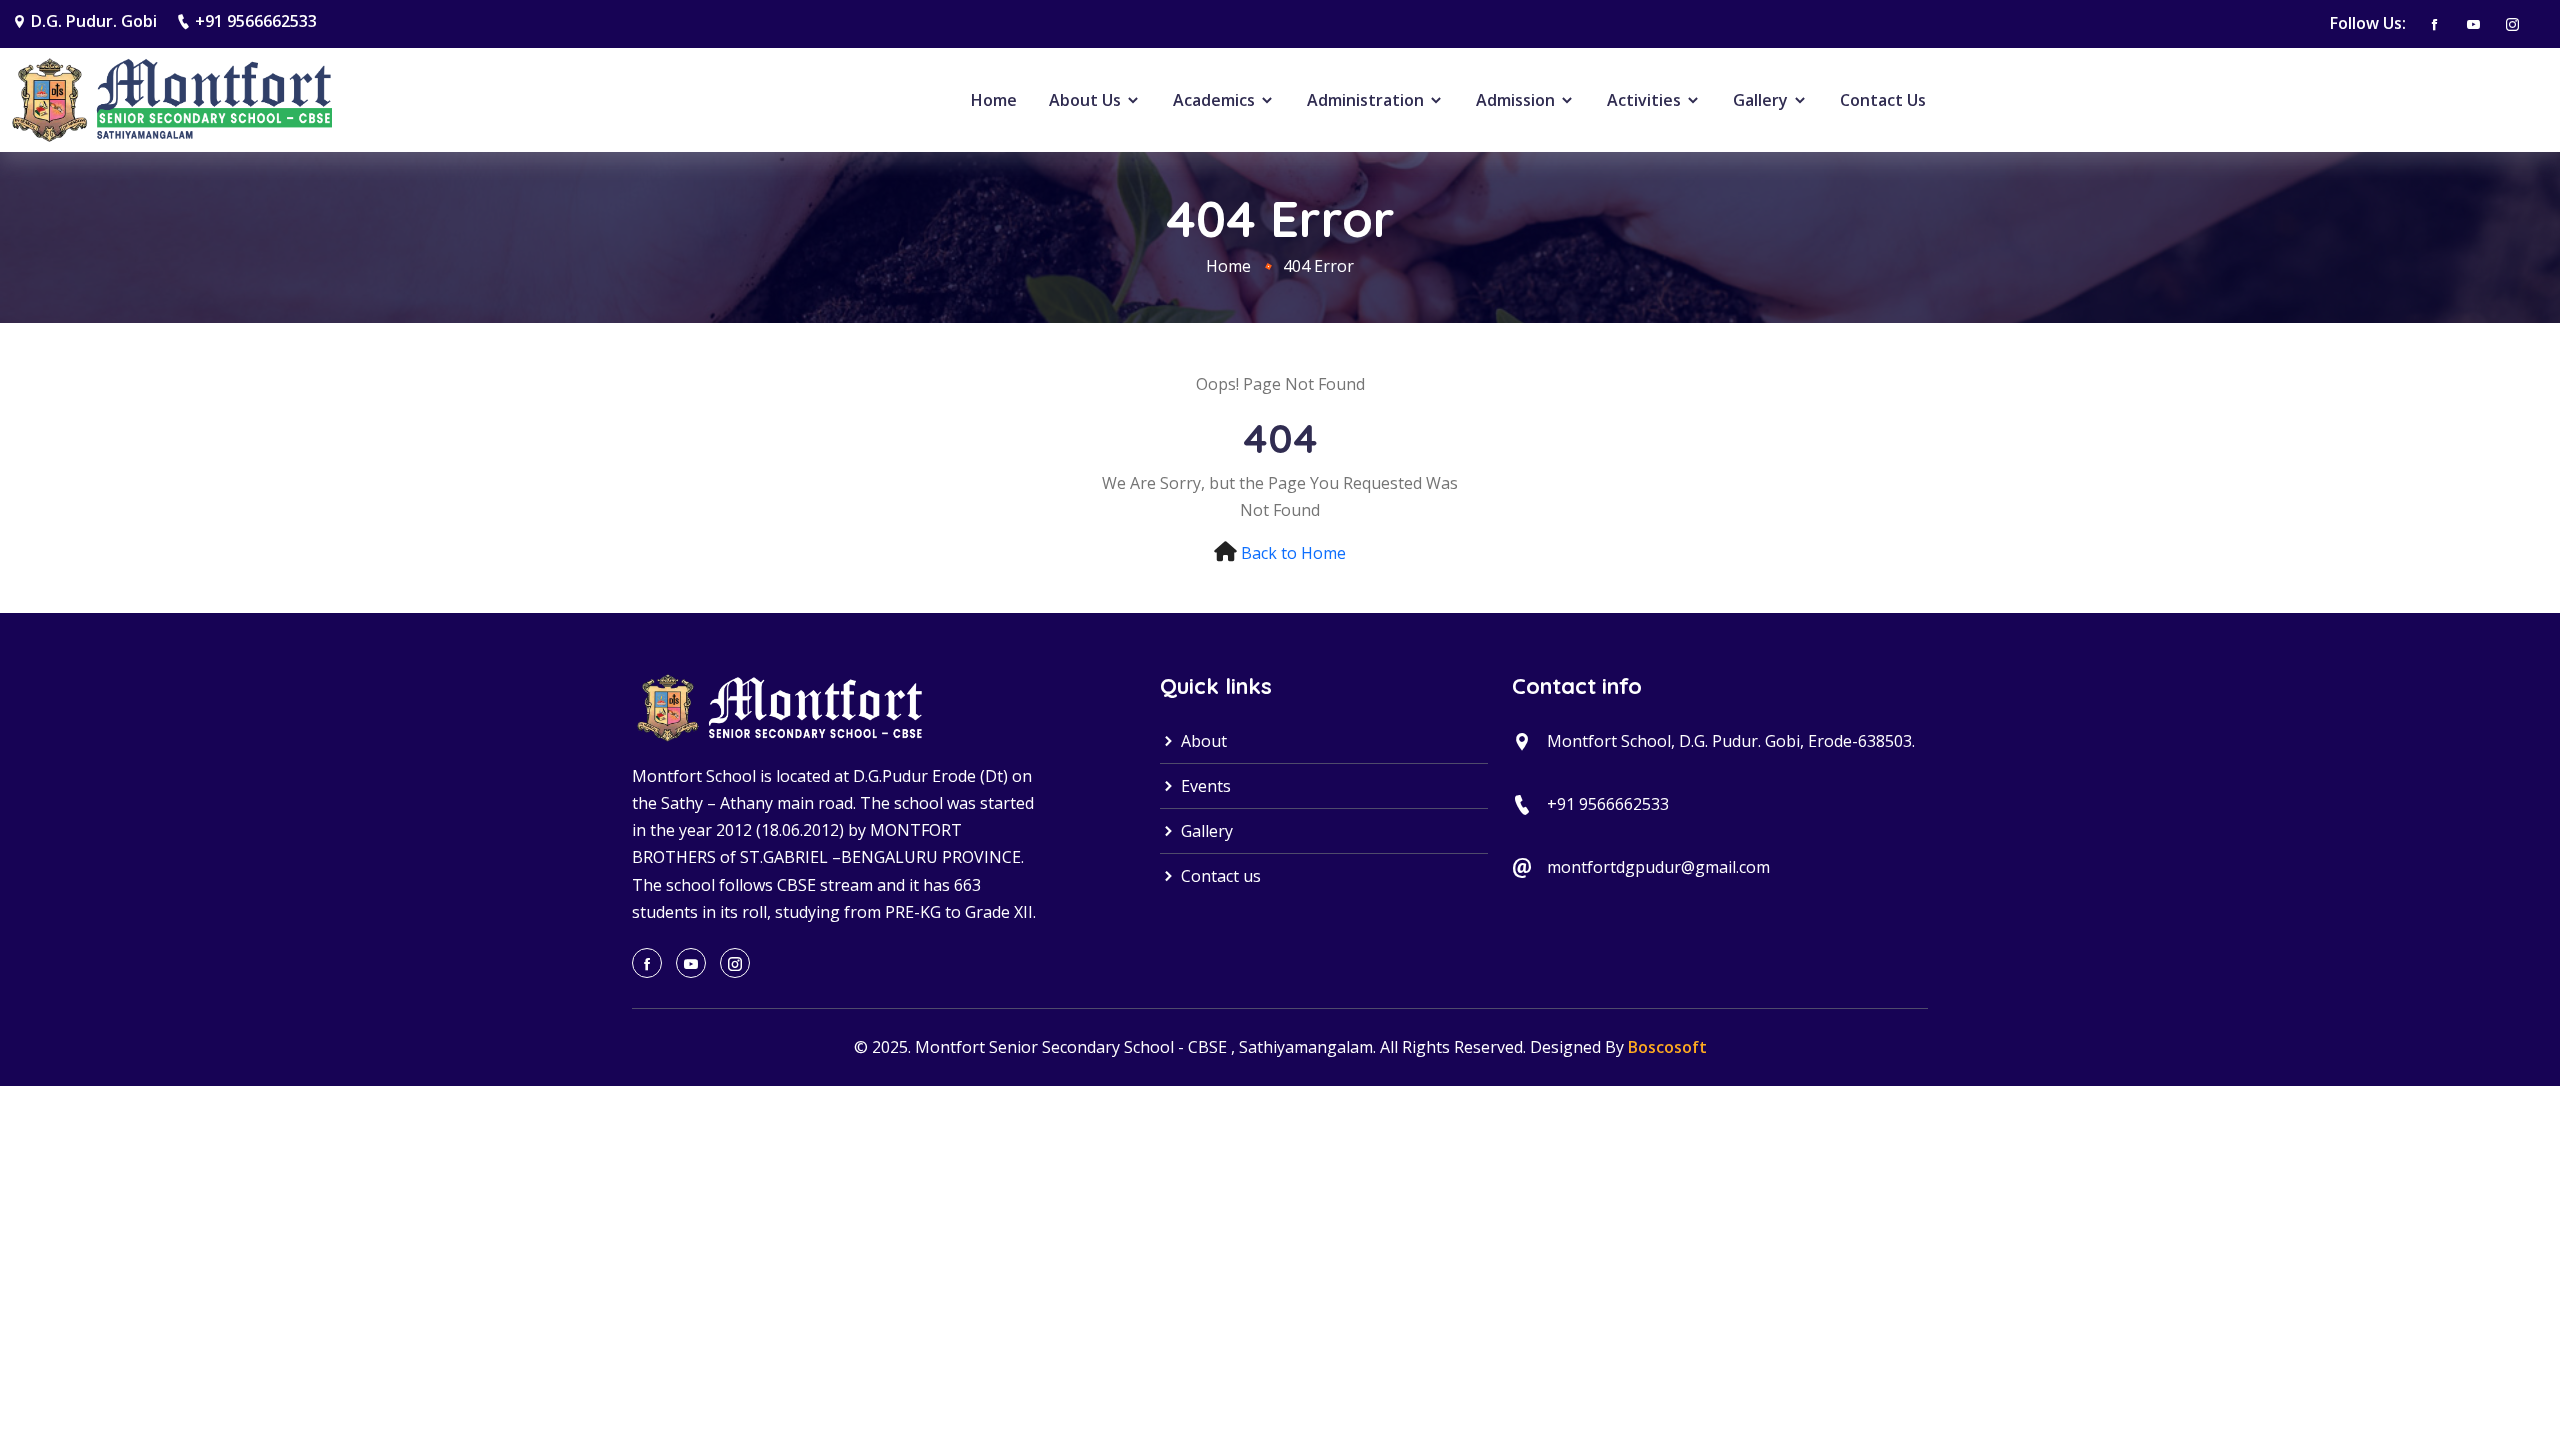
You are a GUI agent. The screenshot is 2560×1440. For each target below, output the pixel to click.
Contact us (1219, 876)
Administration (1367, 100)
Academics (1216, 100)
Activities (1646, 100)
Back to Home (1293, 553)
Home (994, 100)
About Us (1087, 100)
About (1202, 741)
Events (1204, 786)
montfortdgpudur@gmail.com (1658, 867)
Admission (1517, 100)
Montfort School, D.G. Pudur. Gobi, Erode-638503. (1731, 741)
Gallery (1762, 100)
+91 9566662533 (256, 21)
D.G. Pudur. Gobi (94, 21)
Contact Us (1883, 100)
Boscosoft (1667, 1047)
